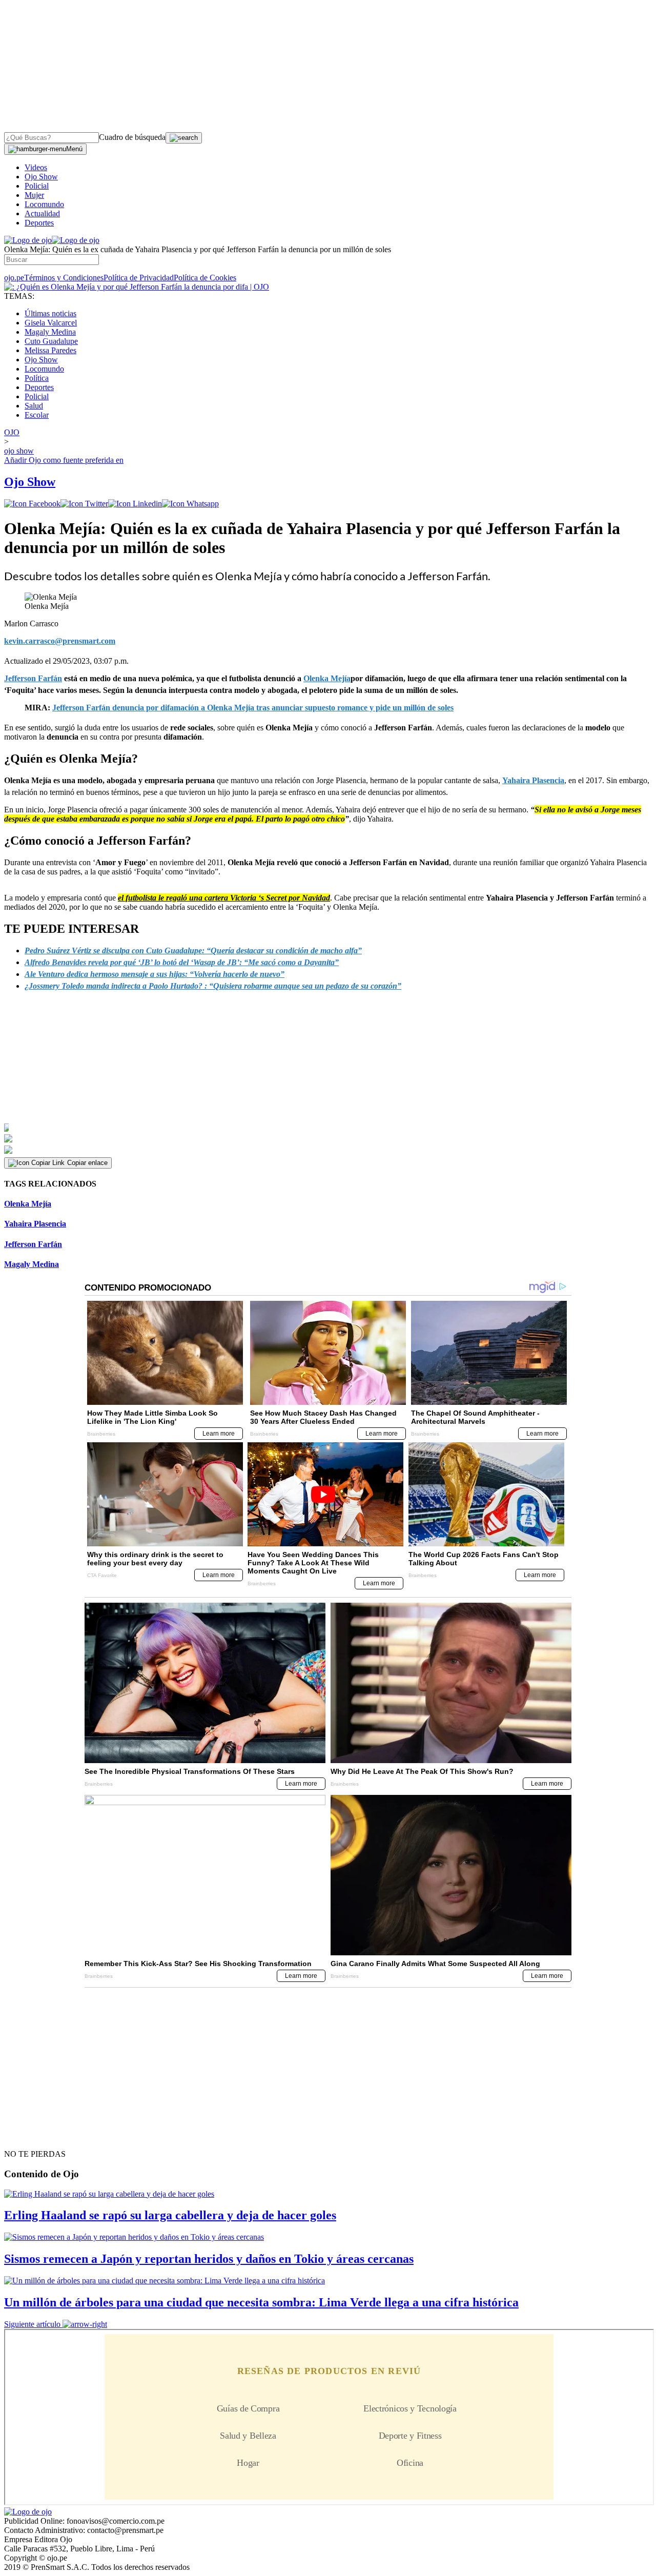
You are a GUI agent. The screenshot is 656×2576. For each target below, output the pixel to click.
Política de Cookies (205, 278)
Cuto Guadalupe (51, 341)
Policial (37, 186)
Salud (34, 406)
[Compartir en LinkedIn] (135, 504)
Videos (36, 167)
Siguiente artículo (32, 2324)
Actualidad (42, 213)
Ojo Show (41, 177)
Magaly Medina (50, 332)
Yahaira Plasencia (533, 780)
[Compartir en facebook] (32, 504)
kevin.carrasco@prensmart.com (60, 641)
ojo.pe (14, 278)
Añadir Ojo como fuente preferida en (64, 460)
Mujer (34, 195)
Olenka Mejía (28, 1204)
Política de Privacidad (139, 278)
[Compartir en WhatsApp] (190, 504)
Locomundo (44, 204)
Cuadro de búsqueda (132, 137)
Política (37, 378)
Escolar (37, 415)
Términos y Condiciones (64, 278)
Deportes (39, 223)
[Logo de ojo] (28, 240)
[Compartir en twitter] (84, 504)
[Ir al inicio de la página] (28, 2136)
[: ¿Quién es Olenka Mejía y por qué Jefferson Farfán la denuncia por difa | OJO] (137, 287)
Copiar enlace (87, 1163)
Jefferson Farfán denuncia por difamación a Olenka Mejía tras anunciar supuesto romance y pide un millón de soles (253, 708)
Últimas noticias (50, 313)
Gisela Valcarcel (51, 323)
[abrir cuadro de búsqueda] (184, 138)
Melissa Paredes (50, 350)
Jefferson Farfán (33, 1244)
